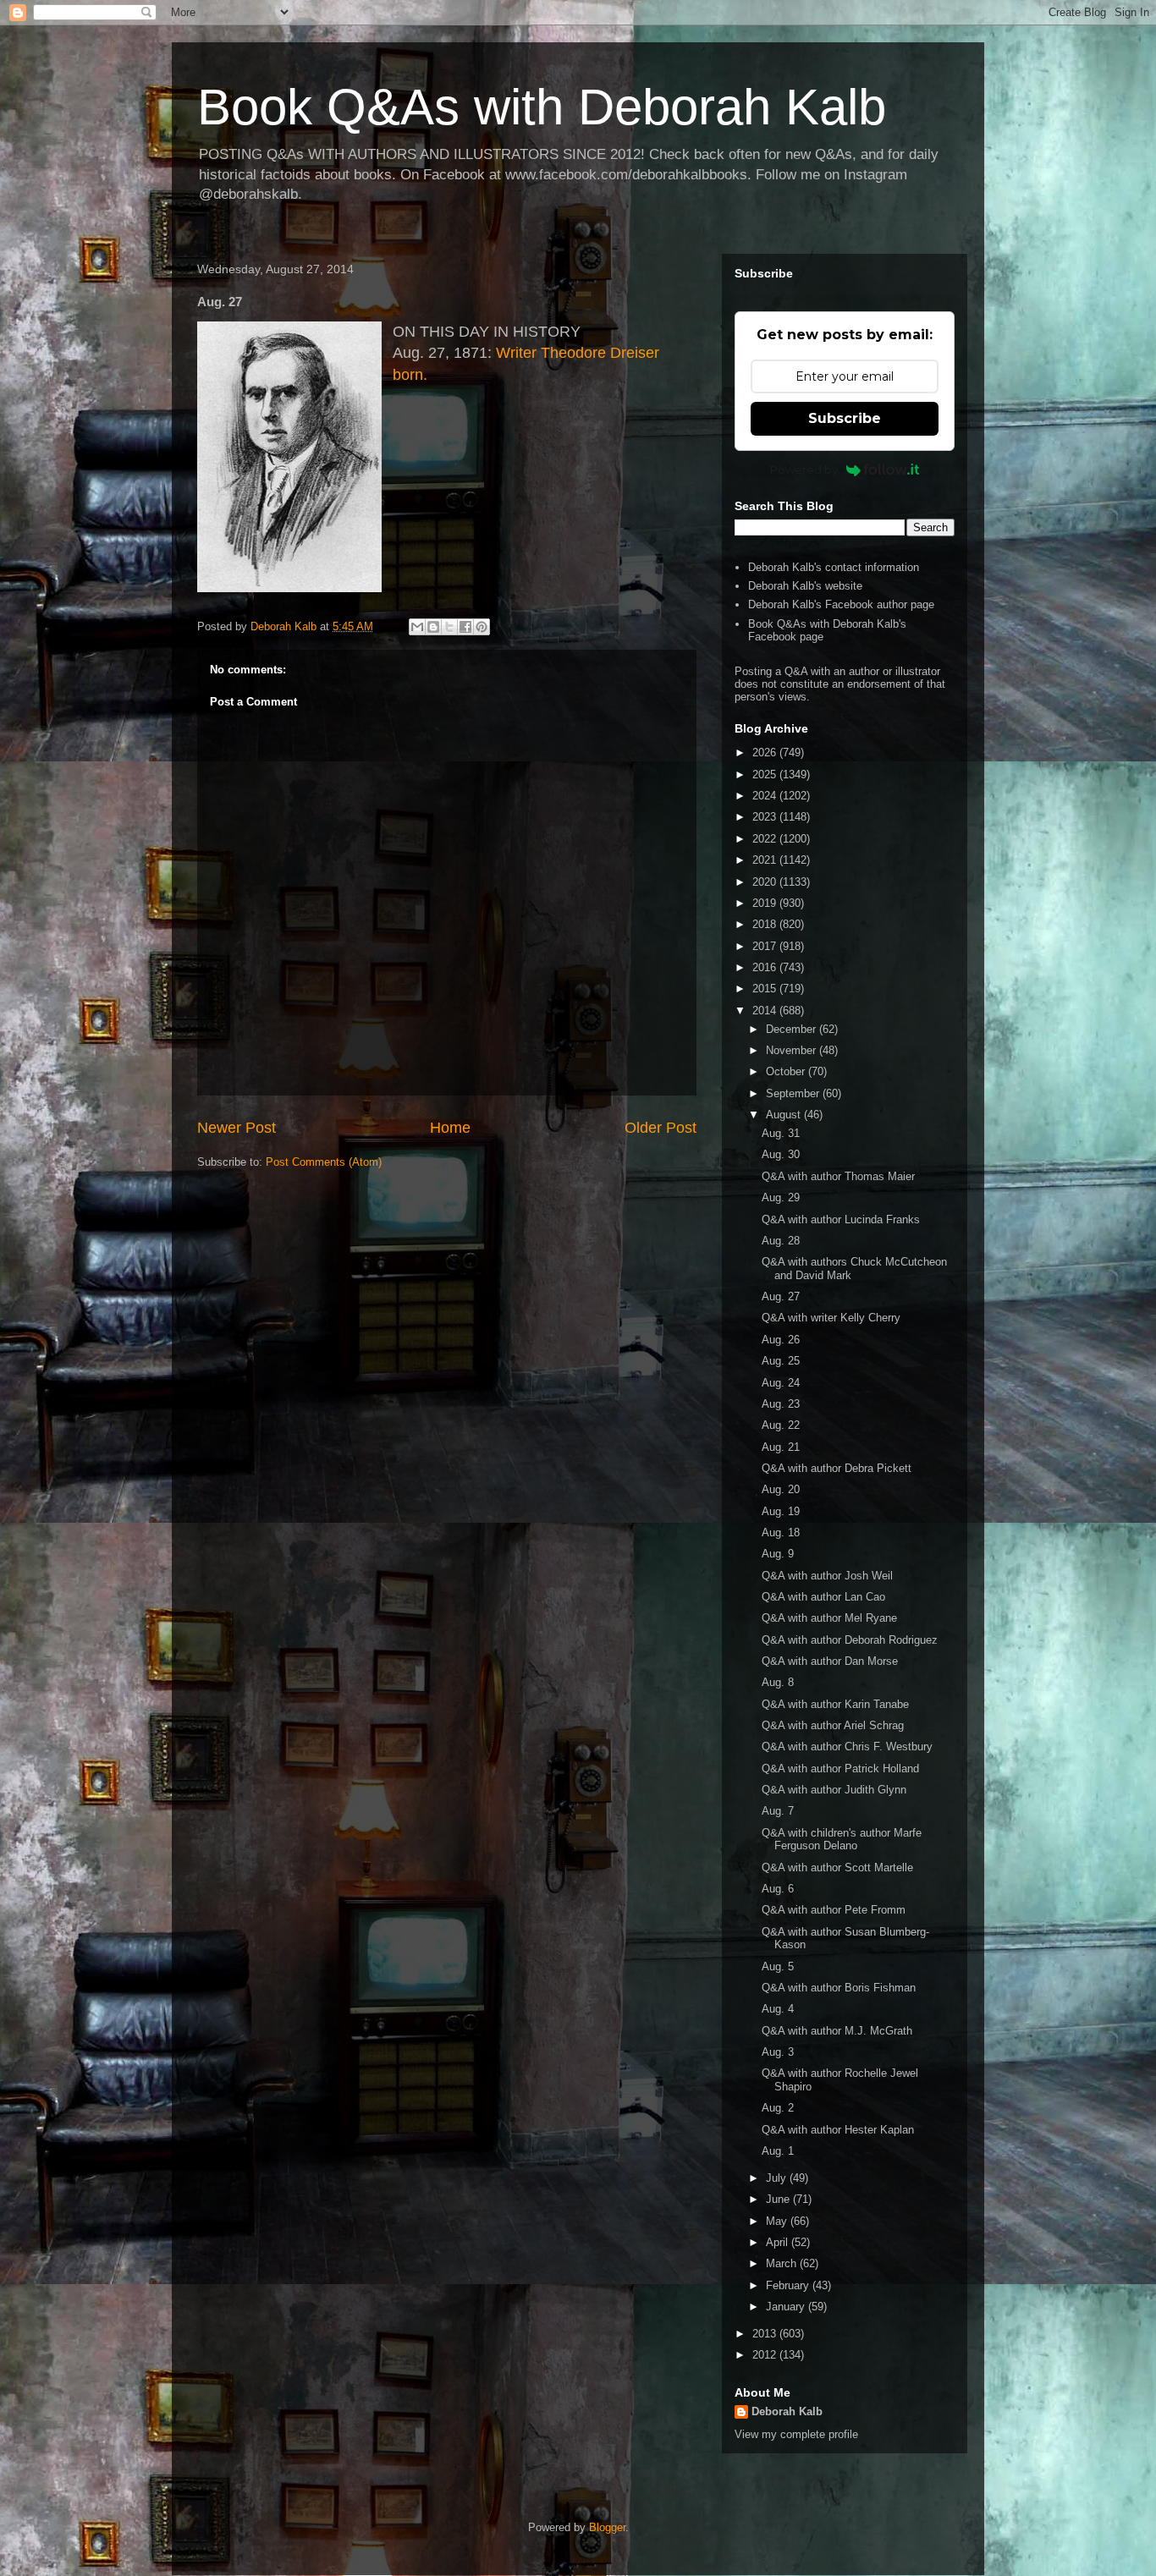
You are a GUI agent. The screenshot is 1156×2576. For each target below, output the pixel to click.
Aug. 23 (781, 1404)
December (793, 1029)
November (793, 1050)
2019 (766, 903)
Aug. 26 (781, 1340)
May (778, 2221)
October (787, 1071)
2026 (766, 752)
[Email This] (417, 627)
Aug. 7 (778, 1811)
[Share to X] (449, 627)
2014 (766, 1011)
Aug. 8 (778, 1682)
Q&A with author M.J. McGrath (837, 2031)
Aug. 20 (781, 1489)
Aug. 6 (778, 1889)
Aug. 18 (781, 1532)
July (778, 2178)
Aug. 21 (781, 1447)
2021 (766, 860)
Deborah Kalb (787, 2411)
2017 (766, 946)
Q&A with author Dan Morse (830, 1661)
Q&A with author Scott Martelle (837, 1867)
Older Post (661, 1128)
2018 (766, 924)
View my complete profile (796, 2434)
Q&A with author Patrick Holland (840, 1769)
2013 (766, 2334)
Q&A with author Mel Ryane (829, 1618)
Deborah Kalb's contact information (834, 567)
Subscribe (845, 418)
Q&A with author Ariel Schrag (833, 1725)
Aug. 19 (781, 1511)
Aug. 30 (781, 1154)
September (794, 1093)
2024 (766, 796)
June (779, 2199)
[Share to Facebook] (465, 627)
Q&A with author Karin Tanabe (835, 1704)
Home (450, 1128)
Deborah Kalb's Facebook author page (841, 604)
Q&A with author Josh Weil (827, 1576)
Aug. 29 (781, 1197)
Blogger (607, 2527)
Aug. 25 (781, 1361)
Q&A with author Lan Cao (823, 1597)
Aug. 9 (778, 1554)
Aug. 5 (778, 1966)
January (787, 2307)
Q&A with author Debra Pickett (837, 1468)
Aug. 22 (781, 1425)
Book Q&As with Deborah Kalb (542, 107)
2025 (766, 774)
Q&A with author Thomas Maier (838, 1176)
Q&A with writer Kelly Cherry (831, 1318)
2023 (766, 817)
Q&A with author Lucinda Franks (841, 1219)
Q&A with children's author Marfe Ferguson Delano (842, 1840)
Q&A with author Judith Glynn (834, 1790)
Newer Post (237, 1128)
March (783, 2263)
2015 (766, 989)
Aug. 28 (781, 1241)
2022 (766, 839)
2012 (766, 2355)
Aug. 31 (781, 1133)
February (789, 2285)
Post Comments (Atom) (324, 1162)
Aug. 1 (778, 2151)
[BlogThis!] (433, 627)
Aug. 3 (778, 2052)
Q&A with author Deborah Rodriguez (850, 1640)
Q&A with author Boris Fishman (839, 1988)
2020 (766, 882)
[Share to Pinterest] (482, 627)
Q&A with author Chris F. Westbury (847, 1747)
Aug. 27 (781, 1296)
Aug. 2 (778, 2108)
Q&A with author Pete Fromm (834, 1910)
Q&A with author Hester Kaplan (838, 2130)
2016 (766, 967)
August (785, 1115)
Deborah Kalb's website (805, 586)
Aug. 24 (781, 1383)
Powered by (804, 470)
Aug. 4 (778, 2009)
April (779, 2242)
